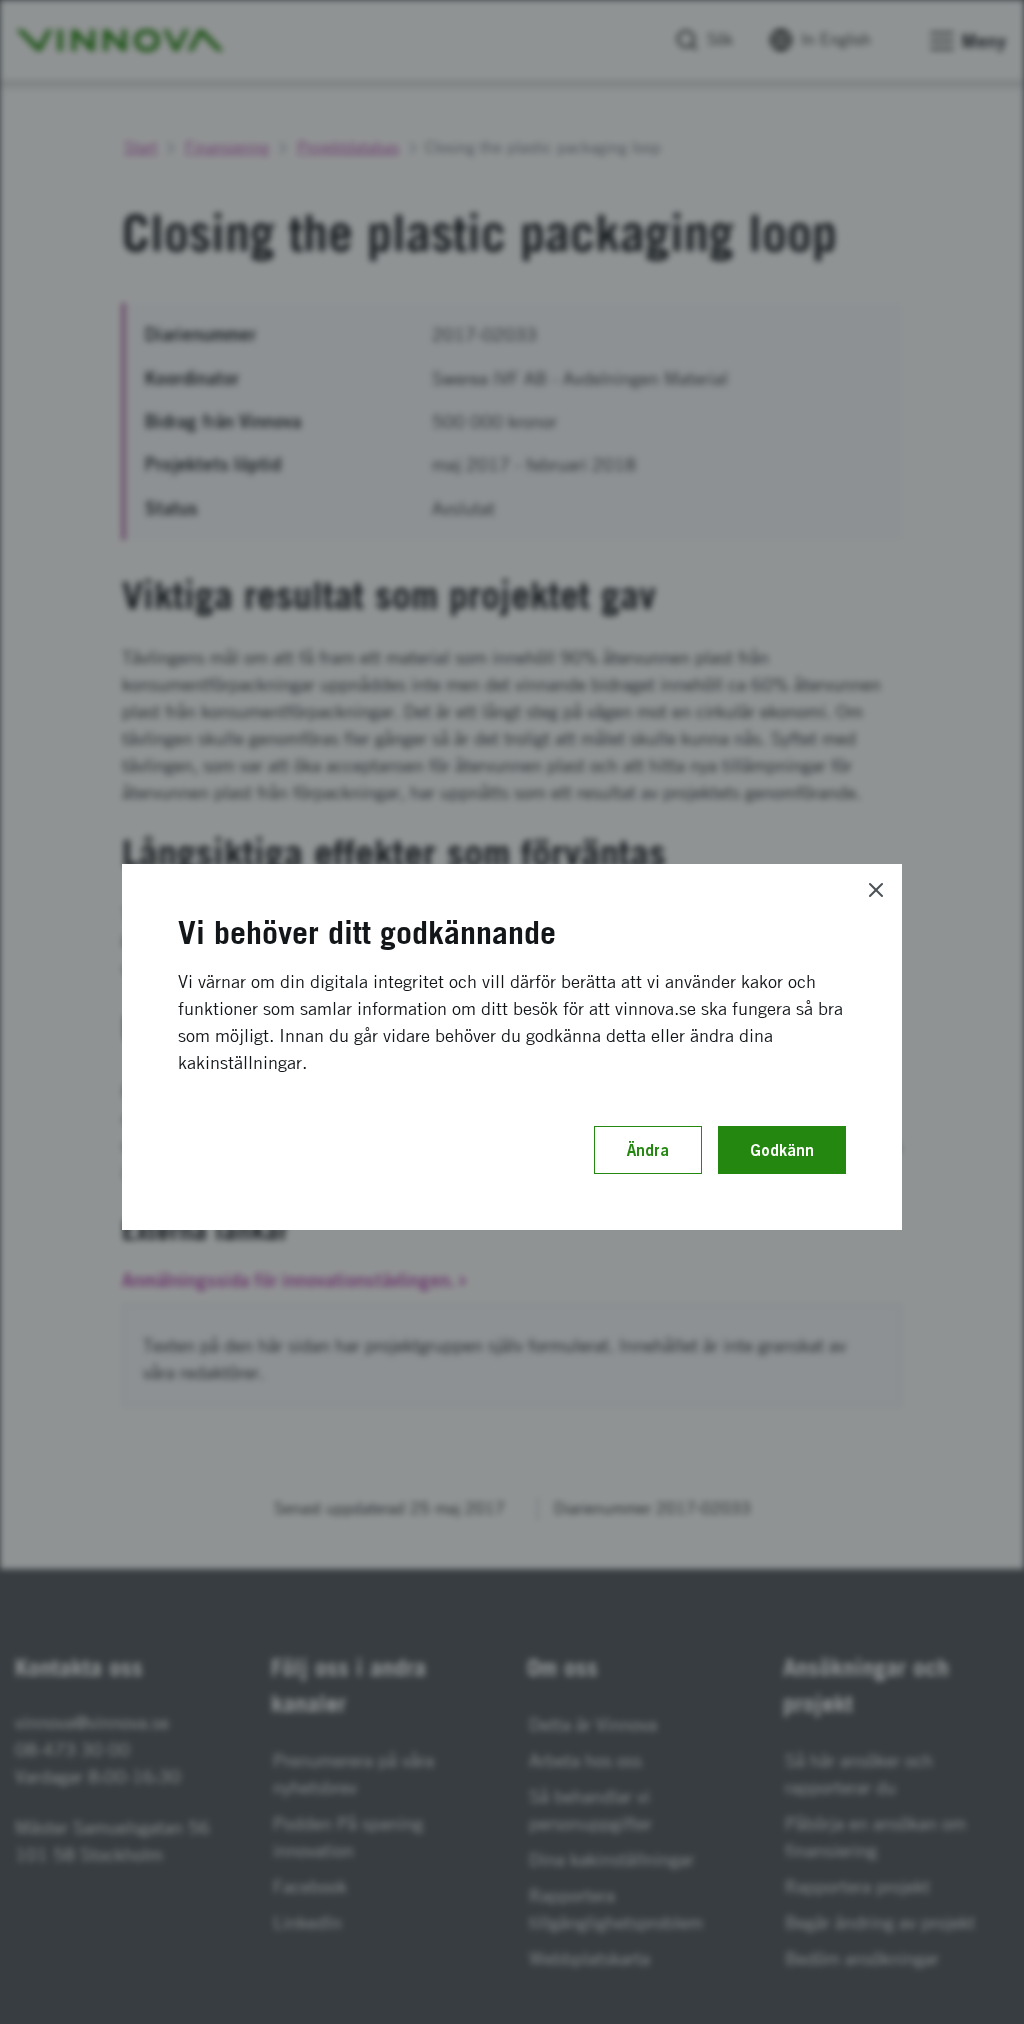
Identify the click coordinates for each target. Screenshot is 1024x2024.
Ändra (648, 1150)
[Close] (876, 890)
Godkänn (782, 1150)
